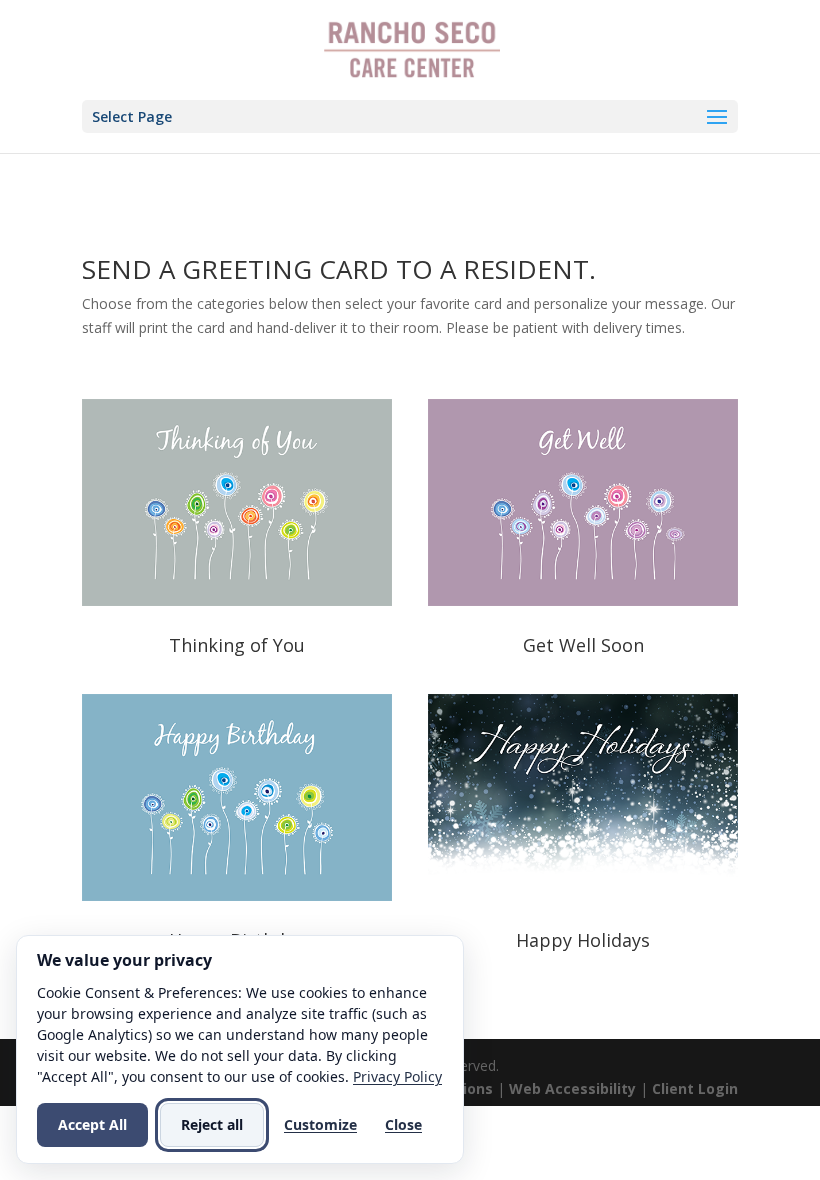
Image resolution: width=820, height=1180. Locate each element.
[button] (410, 116)
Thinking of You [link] (237, 645)
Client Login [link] (695, 1088)
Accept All (92, 1124)
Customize (320, 1124)
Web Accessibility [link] (572, 1088)
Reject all (212, 1124)
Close (403, 1124)
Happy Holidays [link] (583, 940)
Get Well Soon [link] (583, 645)
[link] (411, 48)
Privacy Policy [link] (397, 1076)
